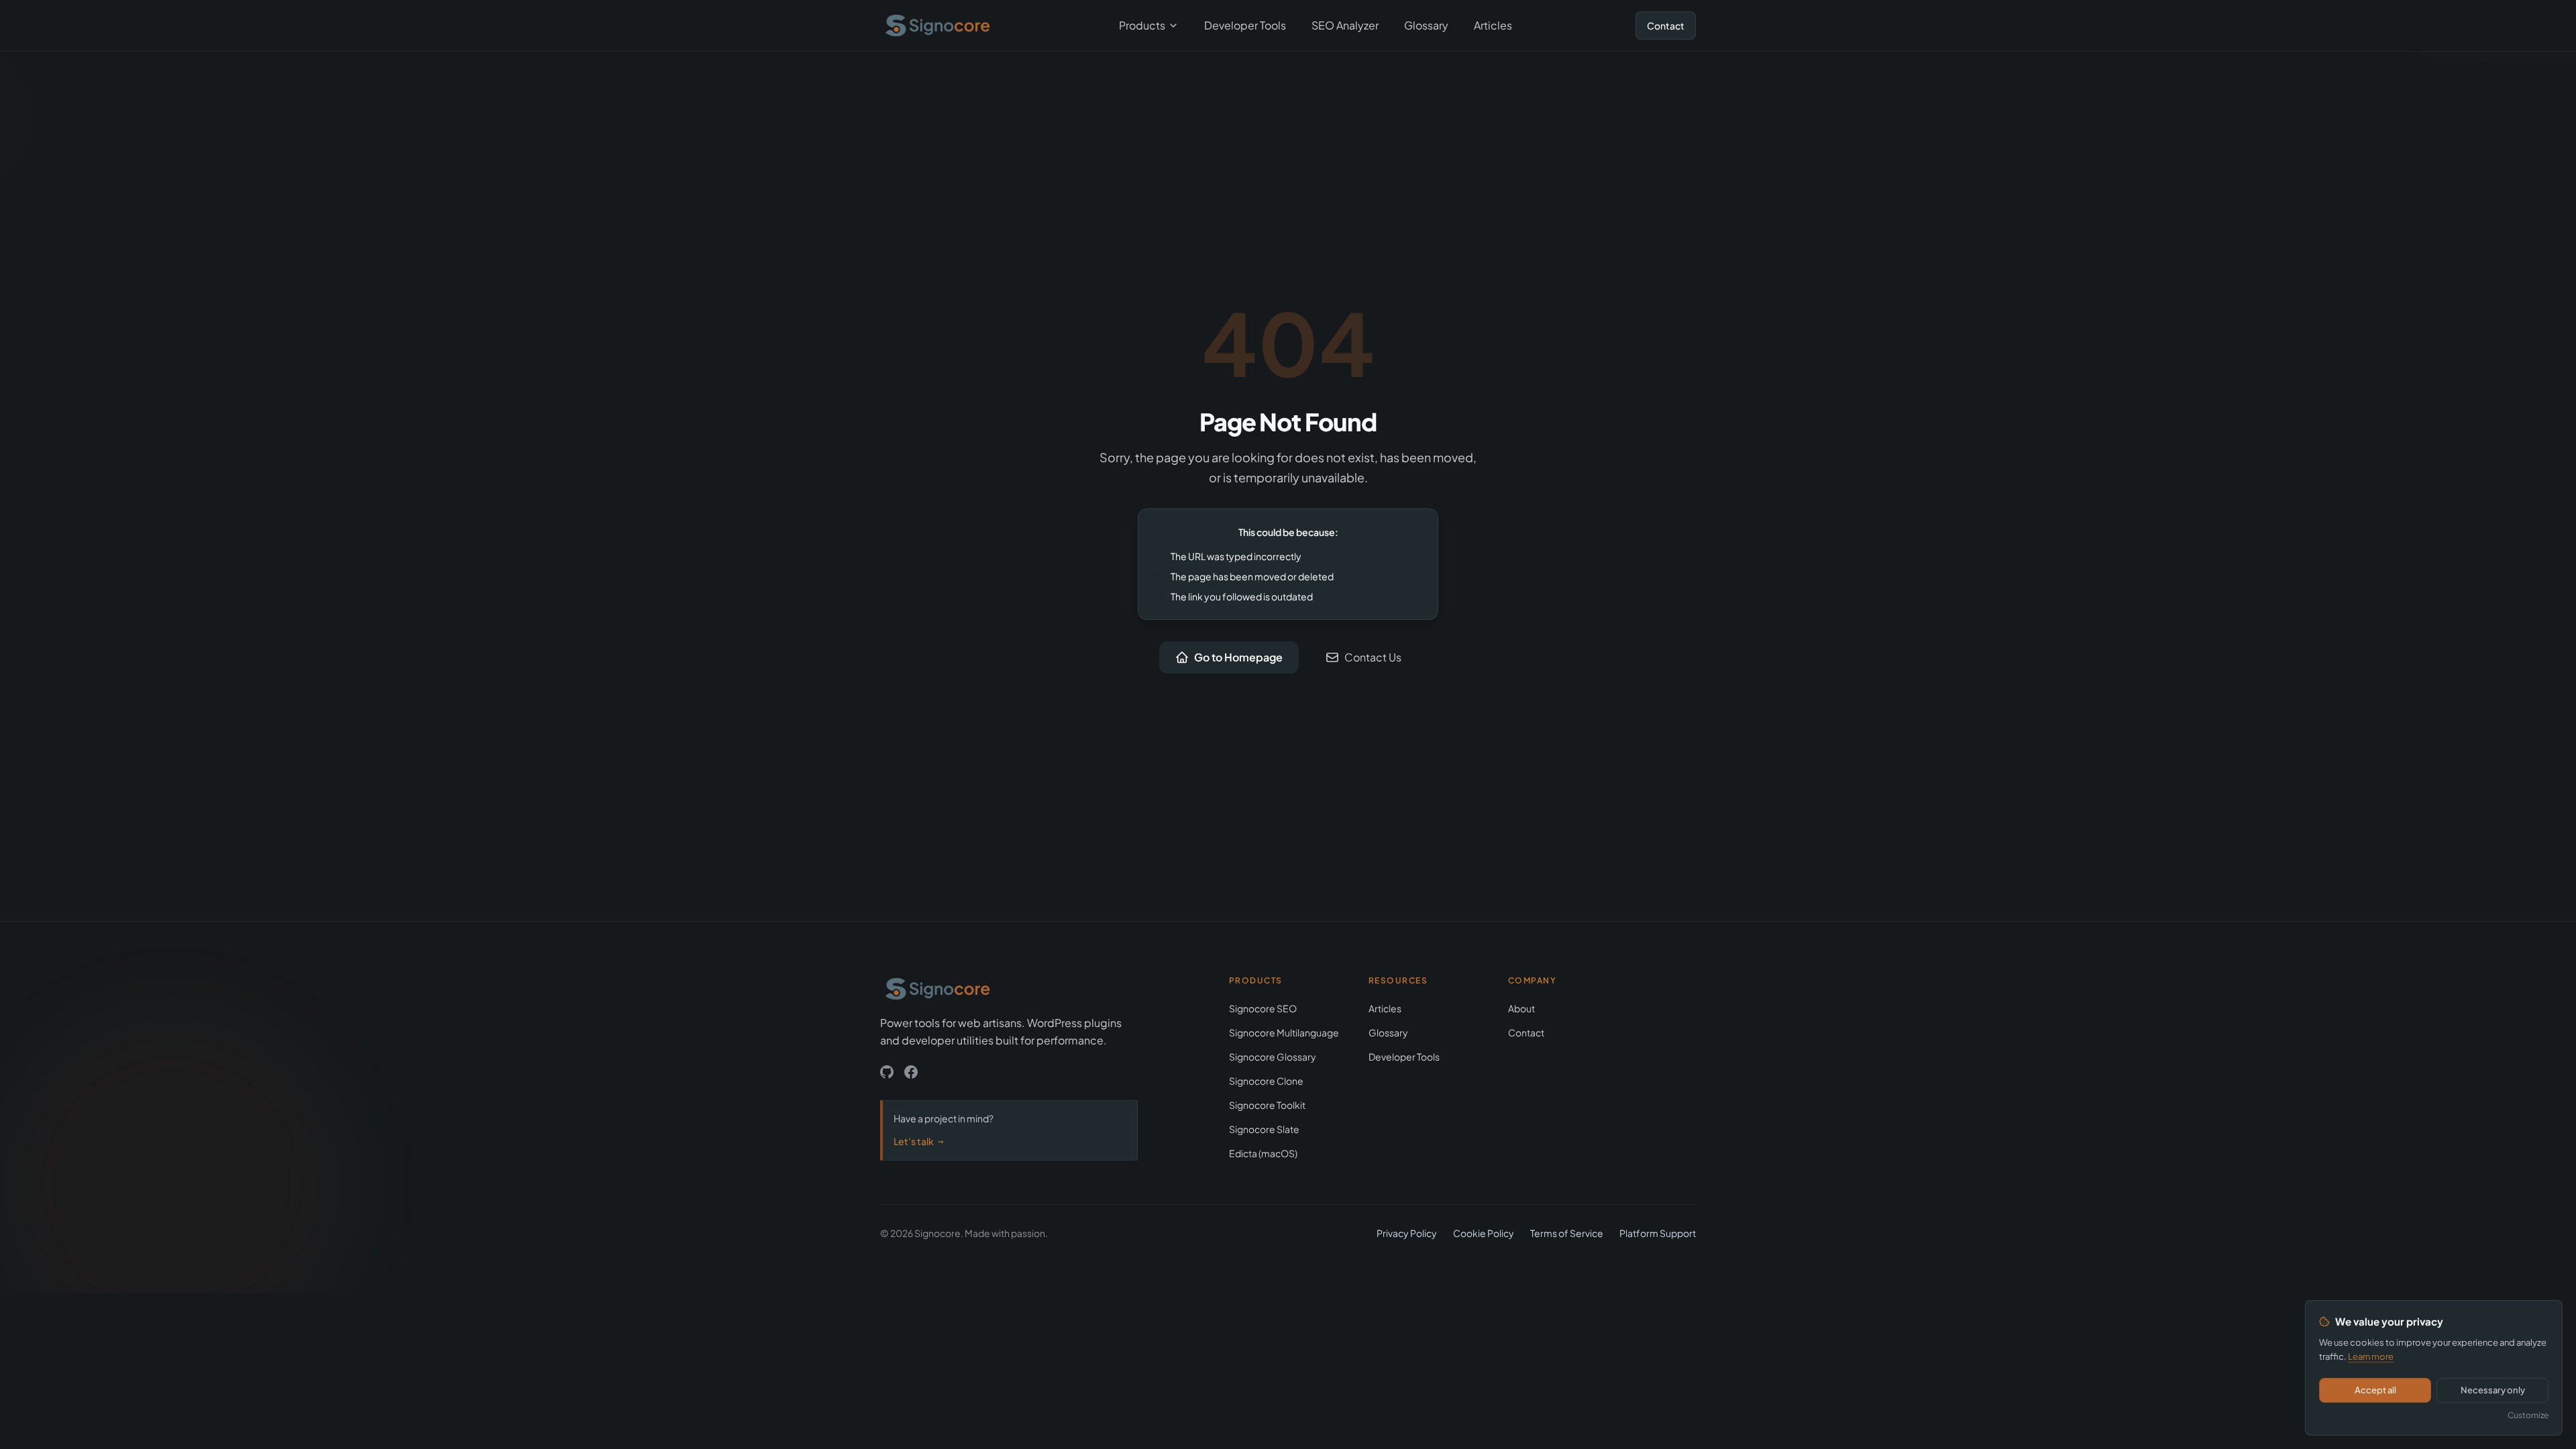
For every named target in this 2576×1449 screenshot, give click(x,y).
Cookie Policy (1484, 1233)
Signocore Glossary (1273, 1057)
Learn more (2371, 1356)
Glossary (1426, 25)
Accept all (2375, 1390)
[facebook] (911, 1072)
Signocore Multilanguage (1284, 1032)
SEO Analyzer (1345, 25)
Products (1142, 25)
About (1521, 1008)
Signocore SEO (1263, 1008)
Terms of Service (1567, 1233)
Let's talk (918, 1141)
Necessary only (2493, 1390)
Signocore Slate (1264, 1129)
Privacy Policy (1407, 1233)
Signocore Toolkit (1267, 1105)
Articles (1493, 25)
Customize (2528, 1415)
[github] (887, 1072)
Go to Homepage (1238, 657)
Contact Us (1373, 657)
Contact (1666, 25)
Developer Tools (1245, 25)
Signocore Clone (1266, 1081)
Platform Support (1658, 1233)
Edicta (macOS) (1263, 1153)
